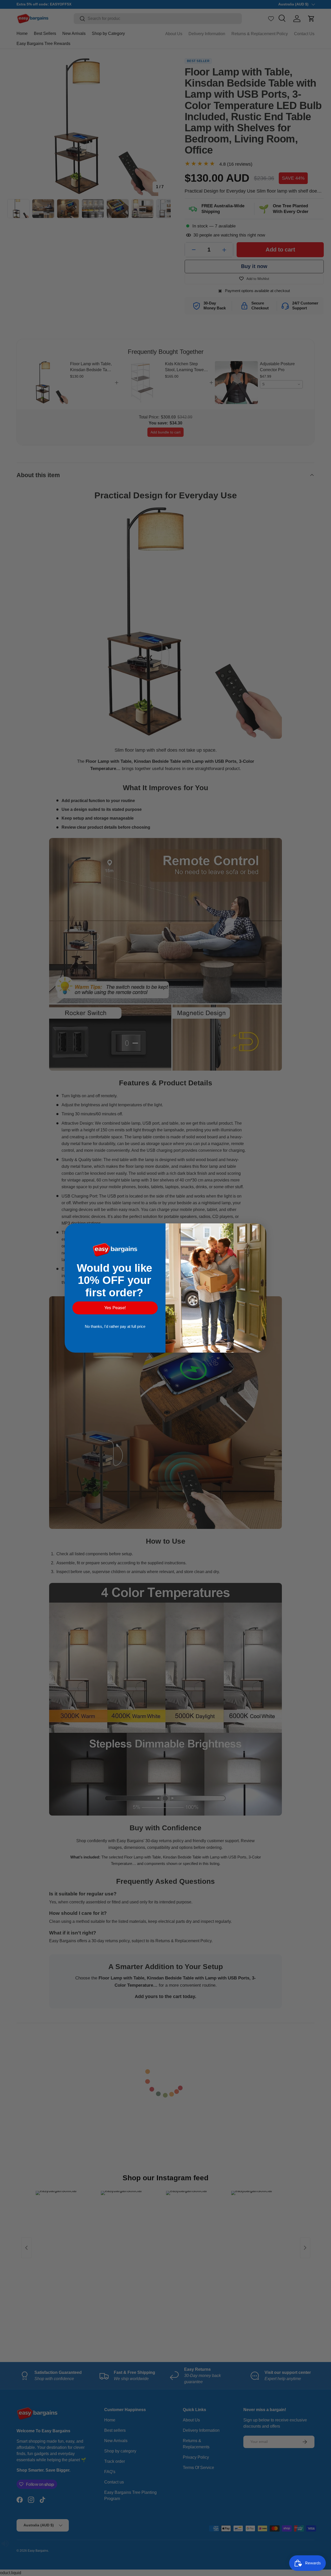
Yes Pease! (115, 1308)
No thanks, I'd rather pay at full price (115, 1326)
